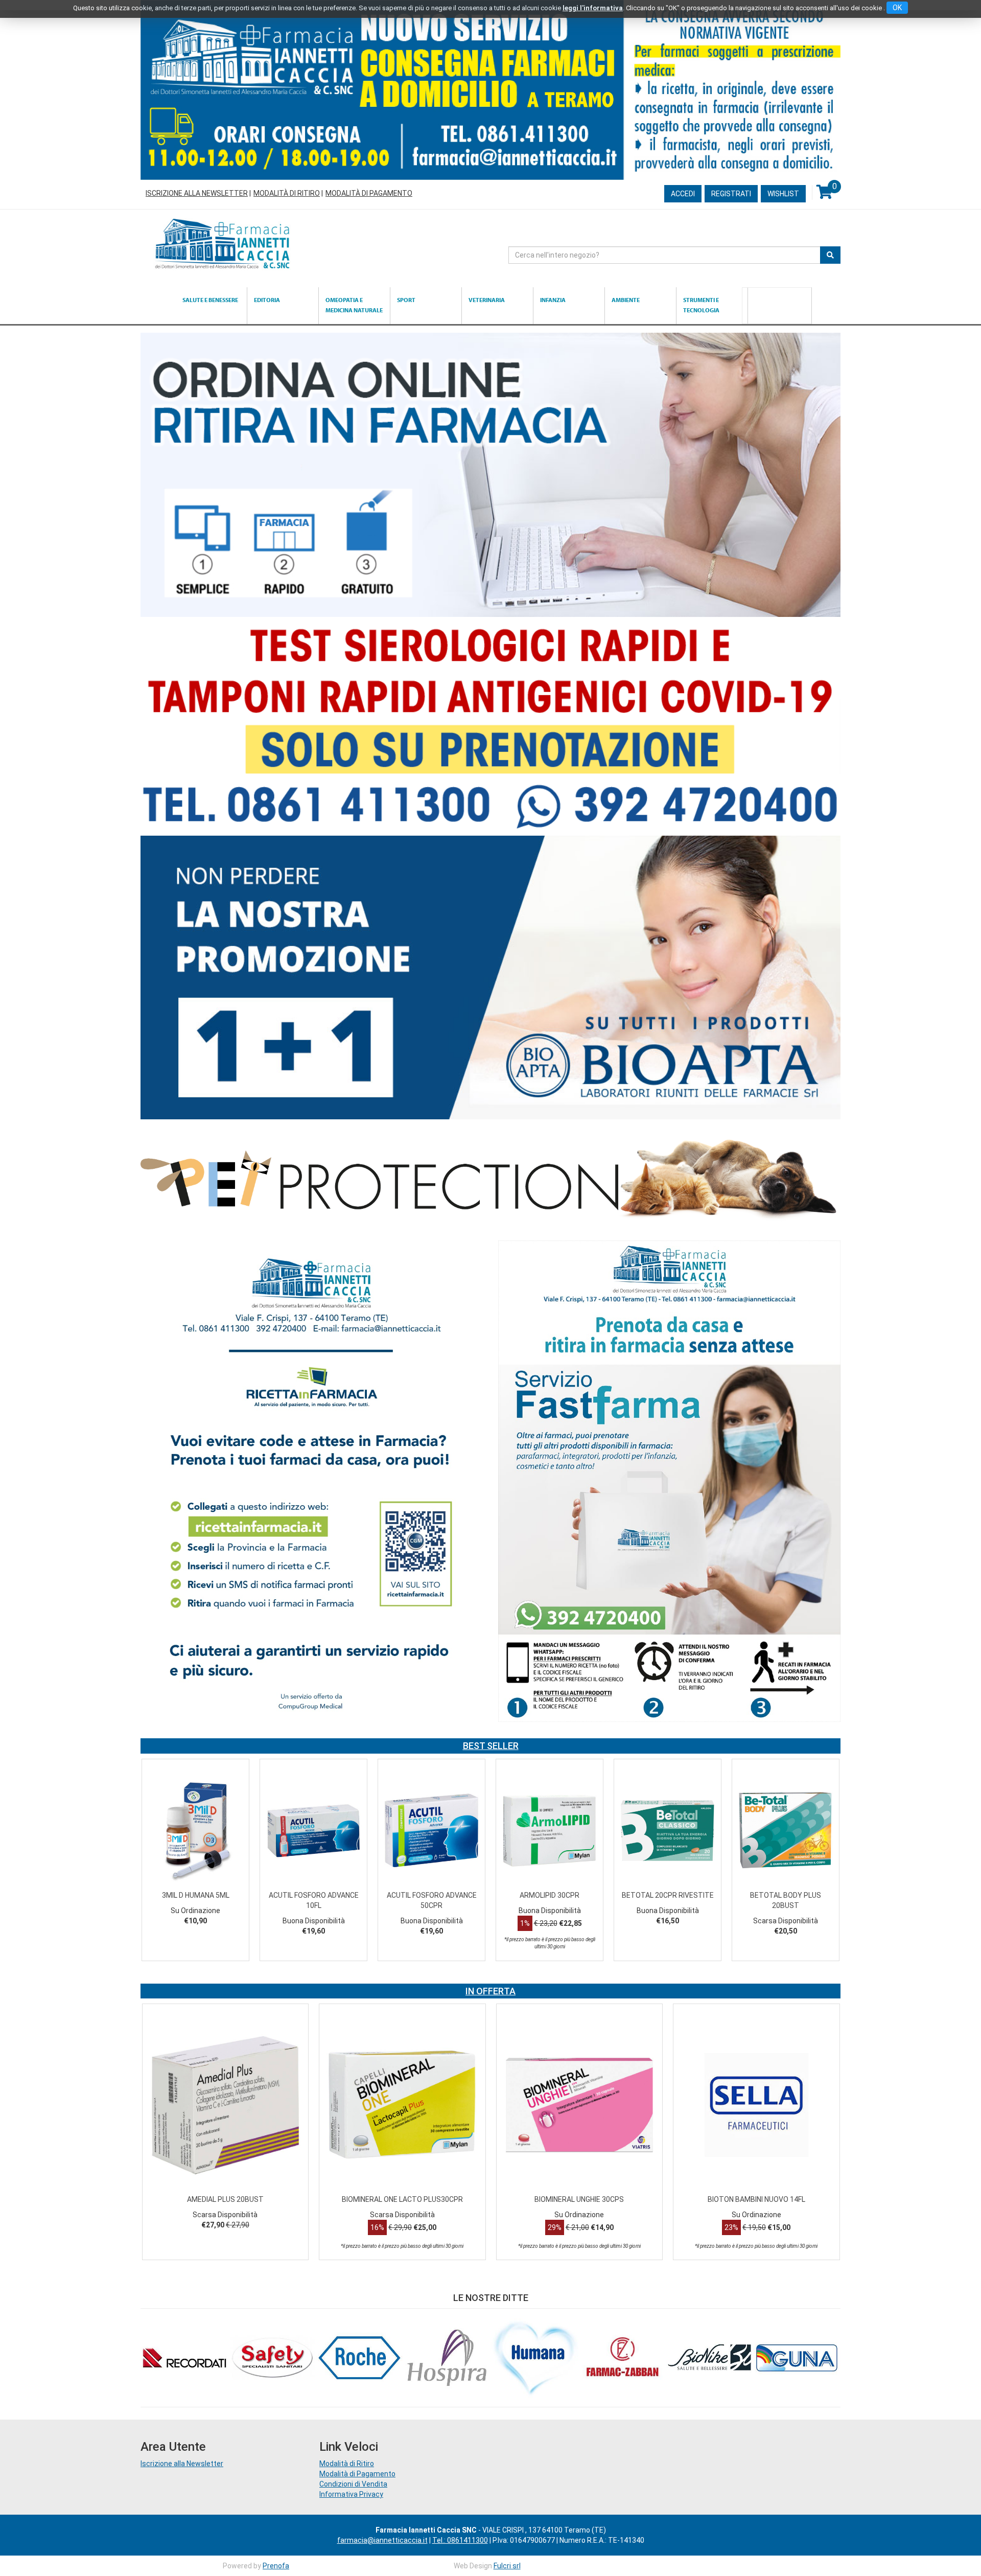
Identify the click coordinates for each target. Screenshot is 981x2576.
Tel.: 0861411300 (460, 2540)
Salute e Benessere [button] (210, 300)
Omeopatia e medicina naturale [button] (354, 305)
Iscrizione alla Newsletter (197, 193)
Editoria (267, 300)
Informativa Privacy (351, 2494)
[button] (157, 1872)
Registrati (731, 194)
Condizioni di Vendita (353, 2484)
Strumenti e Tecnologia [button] (701, 305)
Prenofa (276, 2566)
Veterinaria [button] (487, 300)
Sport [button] (406, 300)
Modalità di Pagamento (369, 193)
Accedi (683, 194)
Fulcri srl (507, 2566)
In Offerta (491, 1991)
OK (897, 8)
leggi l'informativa (593, 8)
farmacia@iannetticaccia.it (382, 2540)
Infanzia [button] (553, 300)
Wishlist (783, 194)
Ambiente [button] (626, 300)
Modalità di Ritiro (287, 193)
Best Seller (491, 1746)
